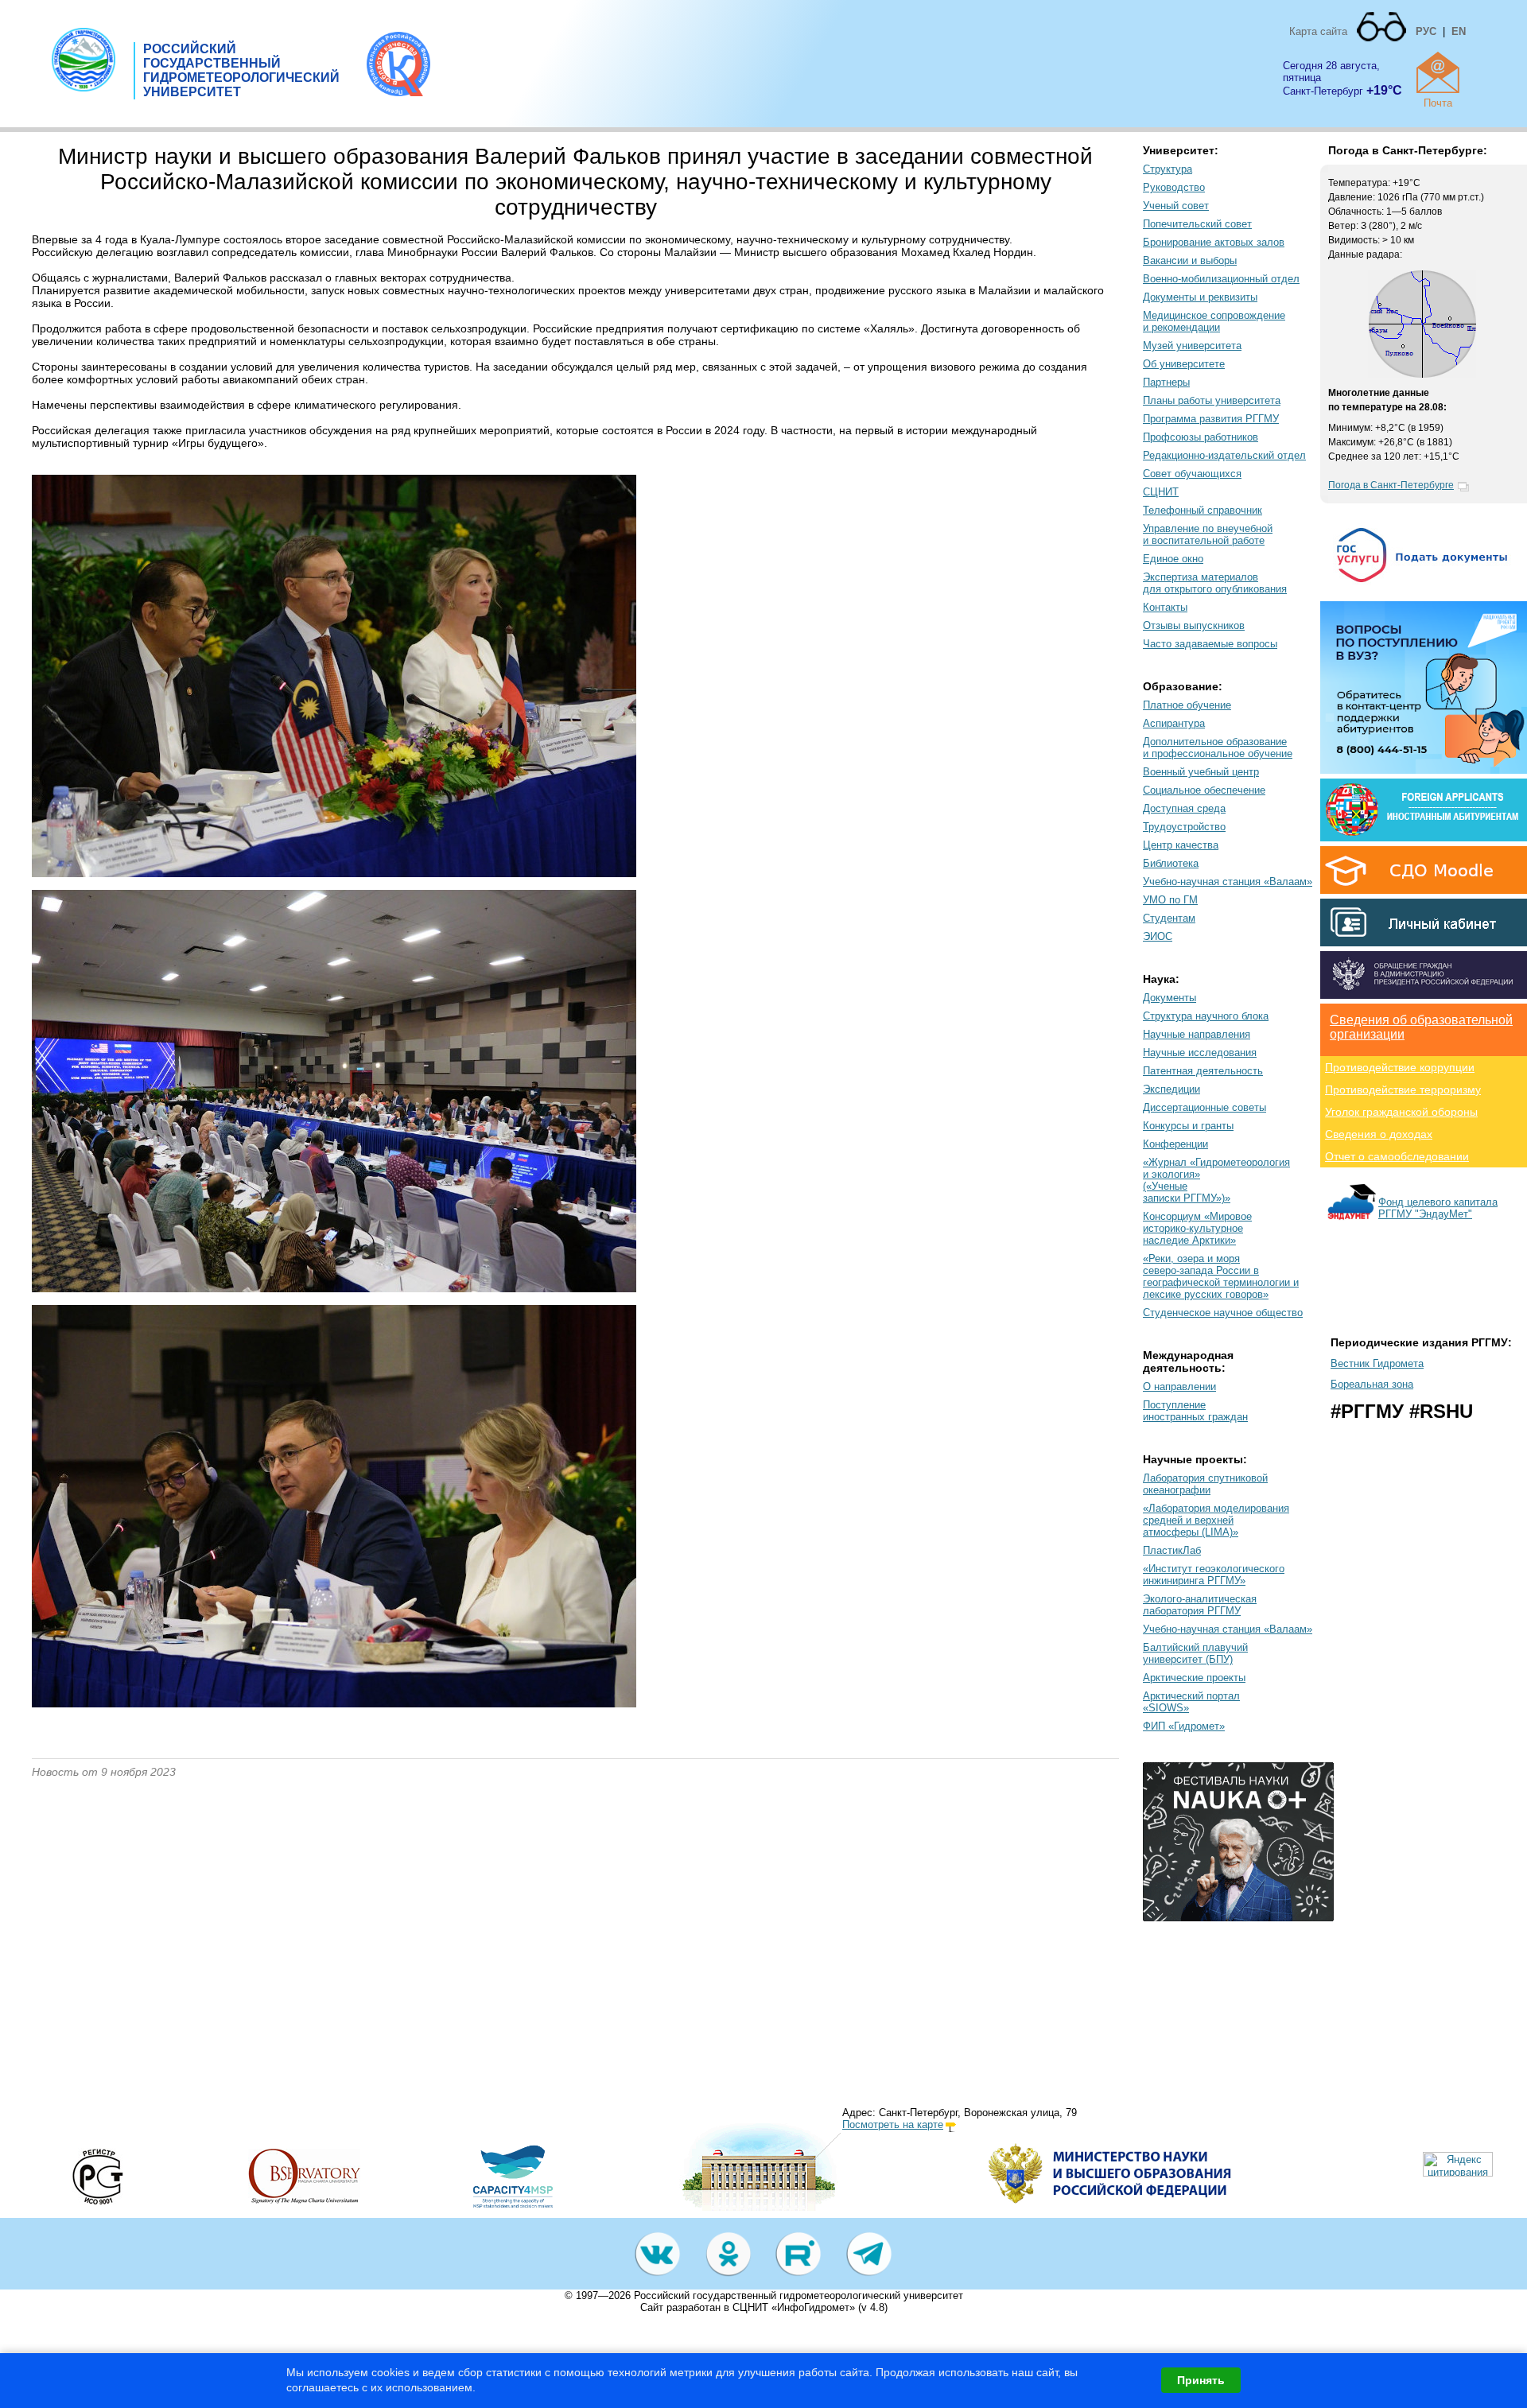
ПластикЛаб (1172, 1550)
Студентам (1169, 918)
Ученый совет (1176, 206)
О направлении (1179, 1387)
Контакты (1165, 607)
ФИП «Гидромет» (1184, 1726)
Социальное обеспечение (1204, 790)
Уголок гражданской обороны (1401, 1112)
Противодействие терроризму (1403, 1089)
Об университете (1184, 364)
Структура (1168, 169)
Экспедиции (1171, 1089)
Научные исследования (1200, 1053)
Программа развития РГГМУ (1211, 419)
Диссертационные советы (1205, 1107)
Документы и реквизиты (1200, 297)
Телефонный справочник (1203, 510)
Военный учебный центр (1201, 772)
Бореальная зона (1372, 1384)
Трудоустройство (1184, 827)
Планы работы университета (1212, 400)
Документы (1170, 998)
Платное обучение (1187, 705)
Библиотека (1171, 863)
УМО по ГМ (1170, 900)
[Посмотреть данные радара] (1422, 375)
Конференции (1175, 1144)
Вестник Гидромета (1377, 1363)
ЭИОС (1158, 936)
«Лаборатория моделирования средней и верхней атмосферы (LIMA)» (1216, 1520)
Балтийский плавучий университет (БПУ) (1195, 1653)
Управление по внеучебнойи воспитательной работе (1208, 534)
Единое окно (1173, 559)
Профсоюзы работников (1201, 437)
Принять (1201, 2380)
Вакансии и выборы (1190, 260)
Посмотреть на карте (893, 2124)
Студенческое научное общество (1223, 1313)
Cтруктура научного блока (1206, 1016)
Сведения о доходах (1379, 1134)
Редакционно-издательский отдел (1224, 455)
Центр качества (1181, 845)
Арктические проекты (1194, 1678)
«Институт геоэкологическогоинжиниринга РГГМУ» (1214, 1575)
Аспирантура (1174, 723)
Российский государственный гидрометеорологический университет (798, 2295)
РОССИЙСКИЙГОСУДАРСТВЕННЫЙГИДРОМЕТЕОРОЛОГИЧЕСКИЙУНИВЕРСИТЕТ (241, 70)
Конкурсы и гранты (1188, 1126)
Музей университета (1192, 346)
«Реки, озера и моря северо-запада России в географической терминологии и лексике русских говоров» (1221, 1276)
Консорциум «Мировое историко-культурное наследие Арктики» (1197, 1228)
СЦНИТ (1161, 492)
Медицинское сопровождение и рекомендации (1214, 321)
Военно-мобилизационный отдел (1221, 279)
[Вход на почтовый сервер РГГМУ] (1438, 72)
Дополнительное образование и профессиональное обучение (1218, 748)
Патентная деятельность (1203, 1071)
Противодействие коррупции (1400, 1067)
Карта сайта (1318, 31)
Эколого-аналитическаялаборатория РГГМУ (1200, 1605)
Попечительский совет (1197, 224)
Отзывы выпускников (1194, 625)
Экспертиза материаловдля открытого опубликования (1215, 583)
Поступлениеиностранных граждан (1195, 1411)
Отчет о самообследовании (1397, 1156)
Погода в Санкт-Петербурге (1391, 485)
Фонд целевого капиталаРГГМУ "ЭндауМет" (1438, 1208)
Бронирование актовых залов (1214, 242)
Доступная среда (1184, 808)
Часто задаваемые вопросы (1210, 644)
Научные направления (1197, 1034)
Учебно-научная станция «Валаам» (1228, 882)
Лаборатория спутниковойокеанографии (1205, 1484)
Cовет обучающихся (1192, 474)
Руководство (1174, 187)
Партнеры (1166, 382)
